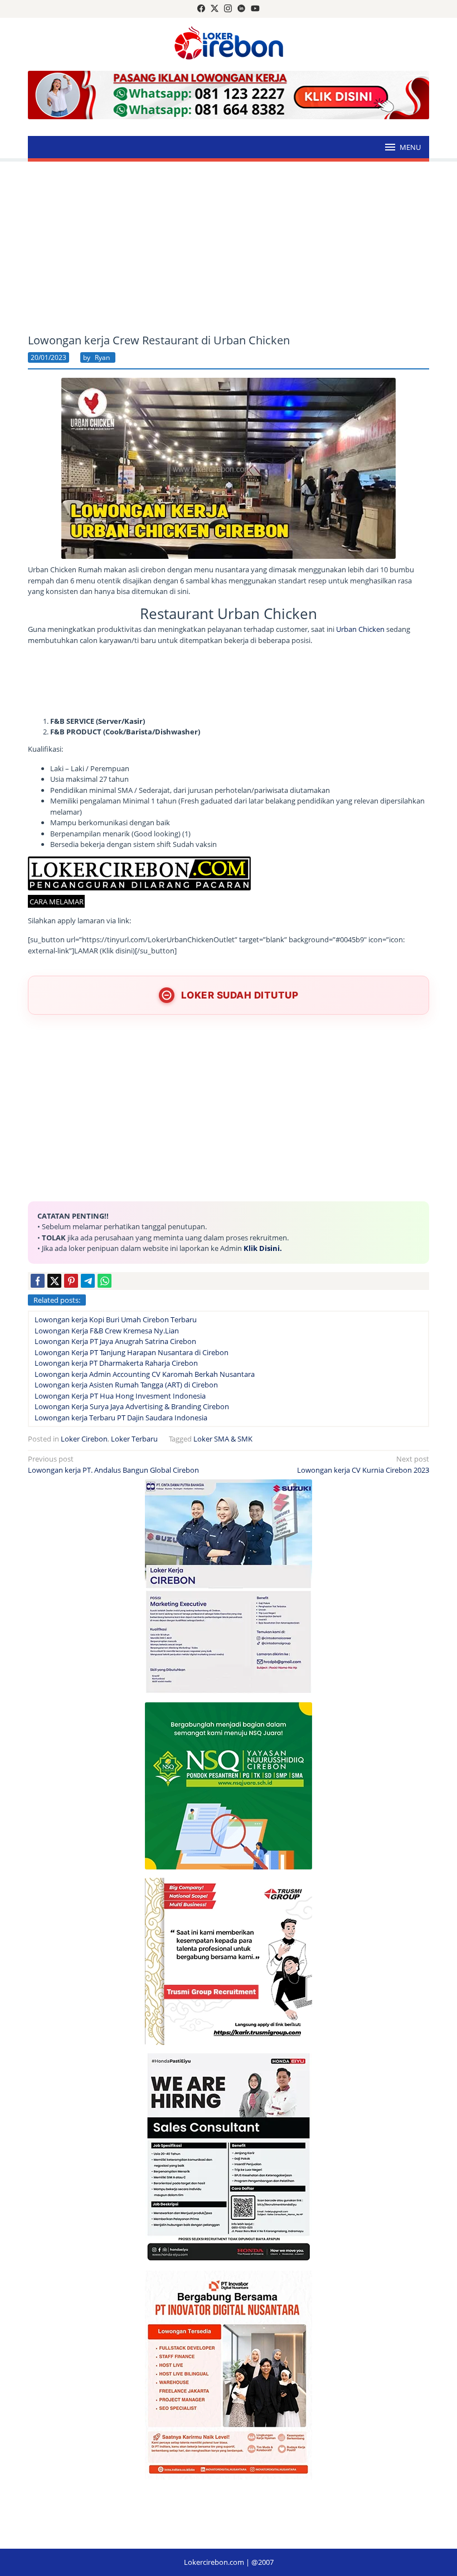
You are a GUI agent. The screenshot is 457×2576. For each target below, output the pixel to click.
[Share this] (38, 1281)
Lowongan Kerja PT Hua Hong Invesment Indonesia (120, 1396)
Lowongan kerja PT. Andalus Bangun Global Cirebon (113, 1464)
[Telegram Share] (88, 1281)
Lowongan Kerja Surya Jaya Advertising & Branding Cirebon (132, 1406)
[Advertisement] (229, 248)
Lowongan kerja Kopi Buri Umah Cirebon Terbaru (116, 1319)
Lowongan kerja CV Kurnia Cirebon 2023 (363, 1464)
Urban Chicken (360, 629)
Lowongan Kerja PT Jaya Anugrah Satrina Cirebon (115, 1341)
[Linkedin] (241, 9)
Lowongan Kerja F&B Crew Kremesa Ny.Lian (107, 1331)
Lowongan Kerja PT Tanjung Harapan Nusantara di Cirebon (132, 1352)
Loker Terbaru (134, 1439)
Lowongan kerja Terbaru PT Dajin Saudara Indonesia (121, 1418)
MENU (410, 147)
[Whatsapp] (104, 1281)
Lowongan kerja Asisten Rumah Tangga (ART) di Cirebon (126, 1385)
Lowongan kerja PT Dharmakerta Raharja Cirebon (116, 1363)
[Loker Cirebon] (229, 45)
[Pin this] (71, 1281)
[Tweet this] (54, 1281)
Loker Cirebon (84, 1439)
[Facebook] (201, 9)
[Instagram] (228, 9)
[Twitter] (215, 9)
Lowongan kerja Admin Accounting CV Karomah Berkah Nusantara (145, 1374)
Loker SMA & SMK (223, 1439)
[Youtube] (255, 9)
